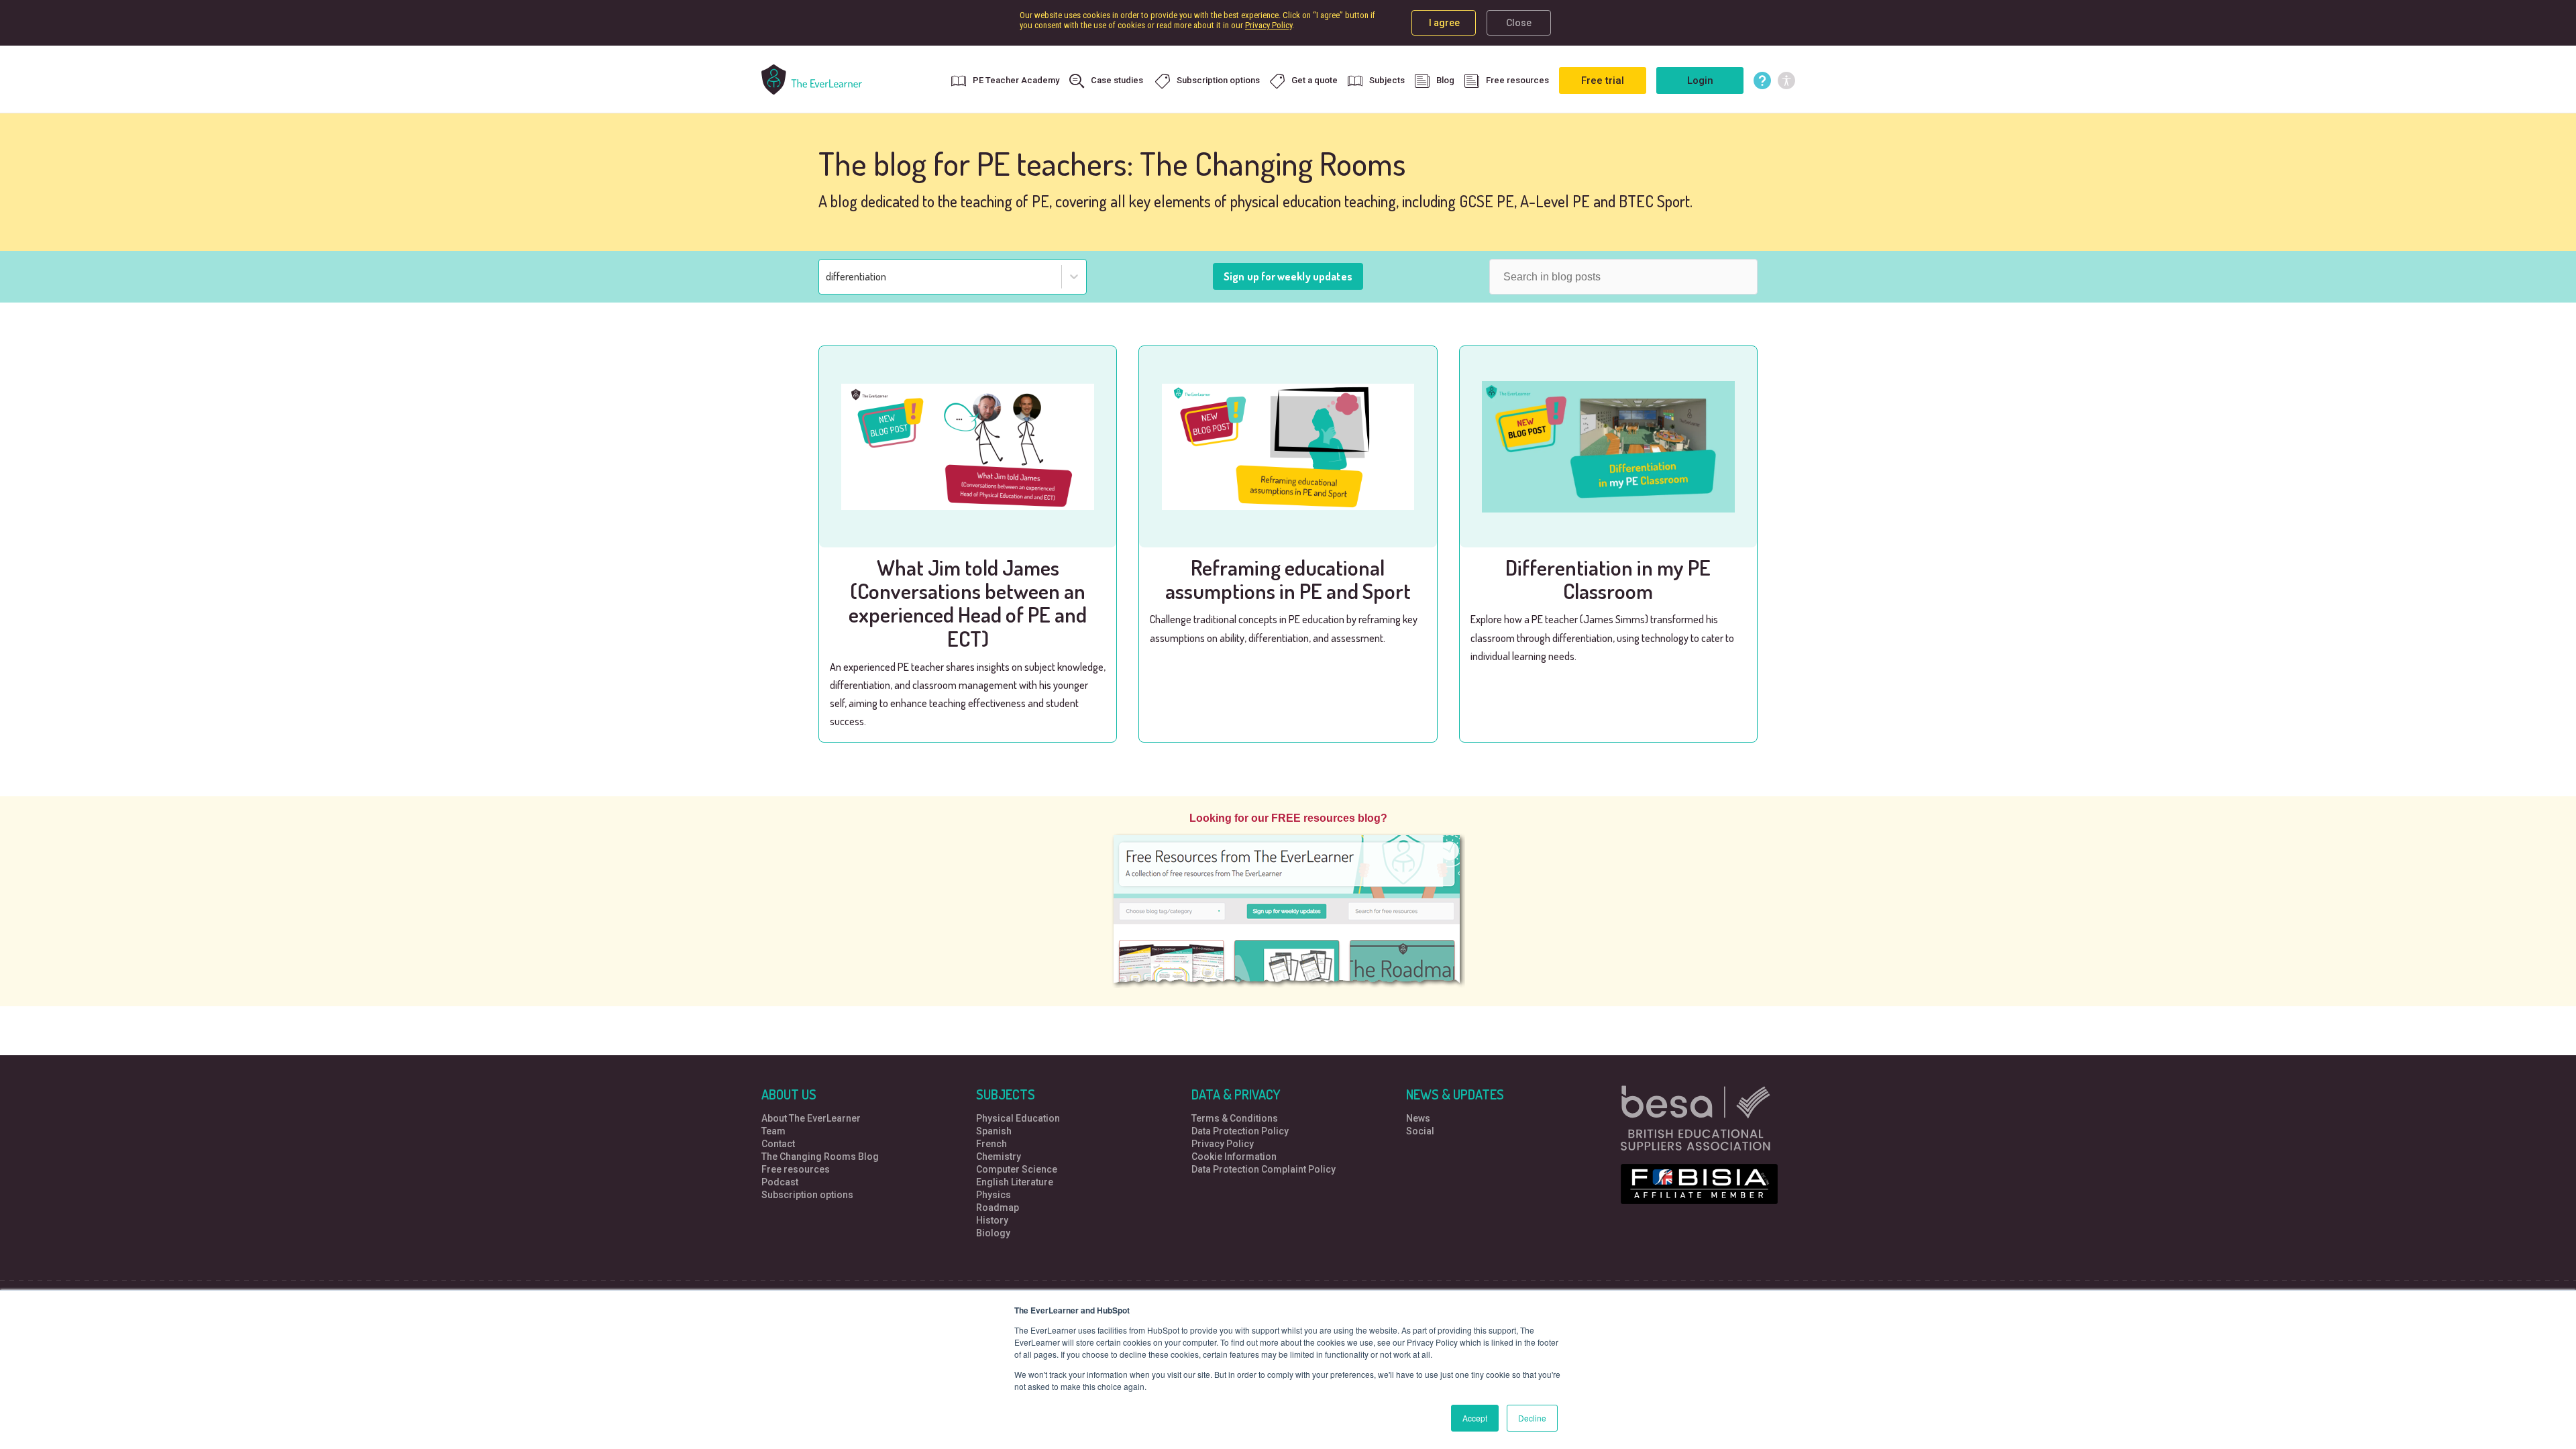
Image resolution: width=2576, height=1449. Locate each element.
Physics (994, 1195)
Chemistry (999, 1157)
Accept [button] (1475, 1418)
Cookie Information (1234, 1157)
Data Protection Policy (1240, 1131)
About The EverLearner (811, 1118)
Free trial (1603, 80)
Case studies (1118, 80)
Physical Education (1018, 1118)
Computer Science (1017, 1169)
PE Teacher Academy (1016, 80)
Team (773, 1131)
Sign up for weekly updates (1288, 276)
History (992, 1220)
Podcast (780, 1182)
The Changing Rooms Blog (820, 1157)
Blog (1445, 80)
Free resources (1517, 80)
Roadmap (998, 1207)
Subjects (1387, 80)
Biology (993, 1233)
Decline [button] (1532, 1418)
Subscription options (1218, 80)
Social (1420, 1131)
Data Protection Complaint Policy (1264, 1169)
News (1418, 1118)
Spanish (994, 1131)
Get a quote (1314, 80)
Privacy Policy (1269, 25)
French (991, 1144)
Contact (778, 1144)
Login (1700, 80)
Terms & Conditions (1235, 1118)
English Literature (1015, 1182)
